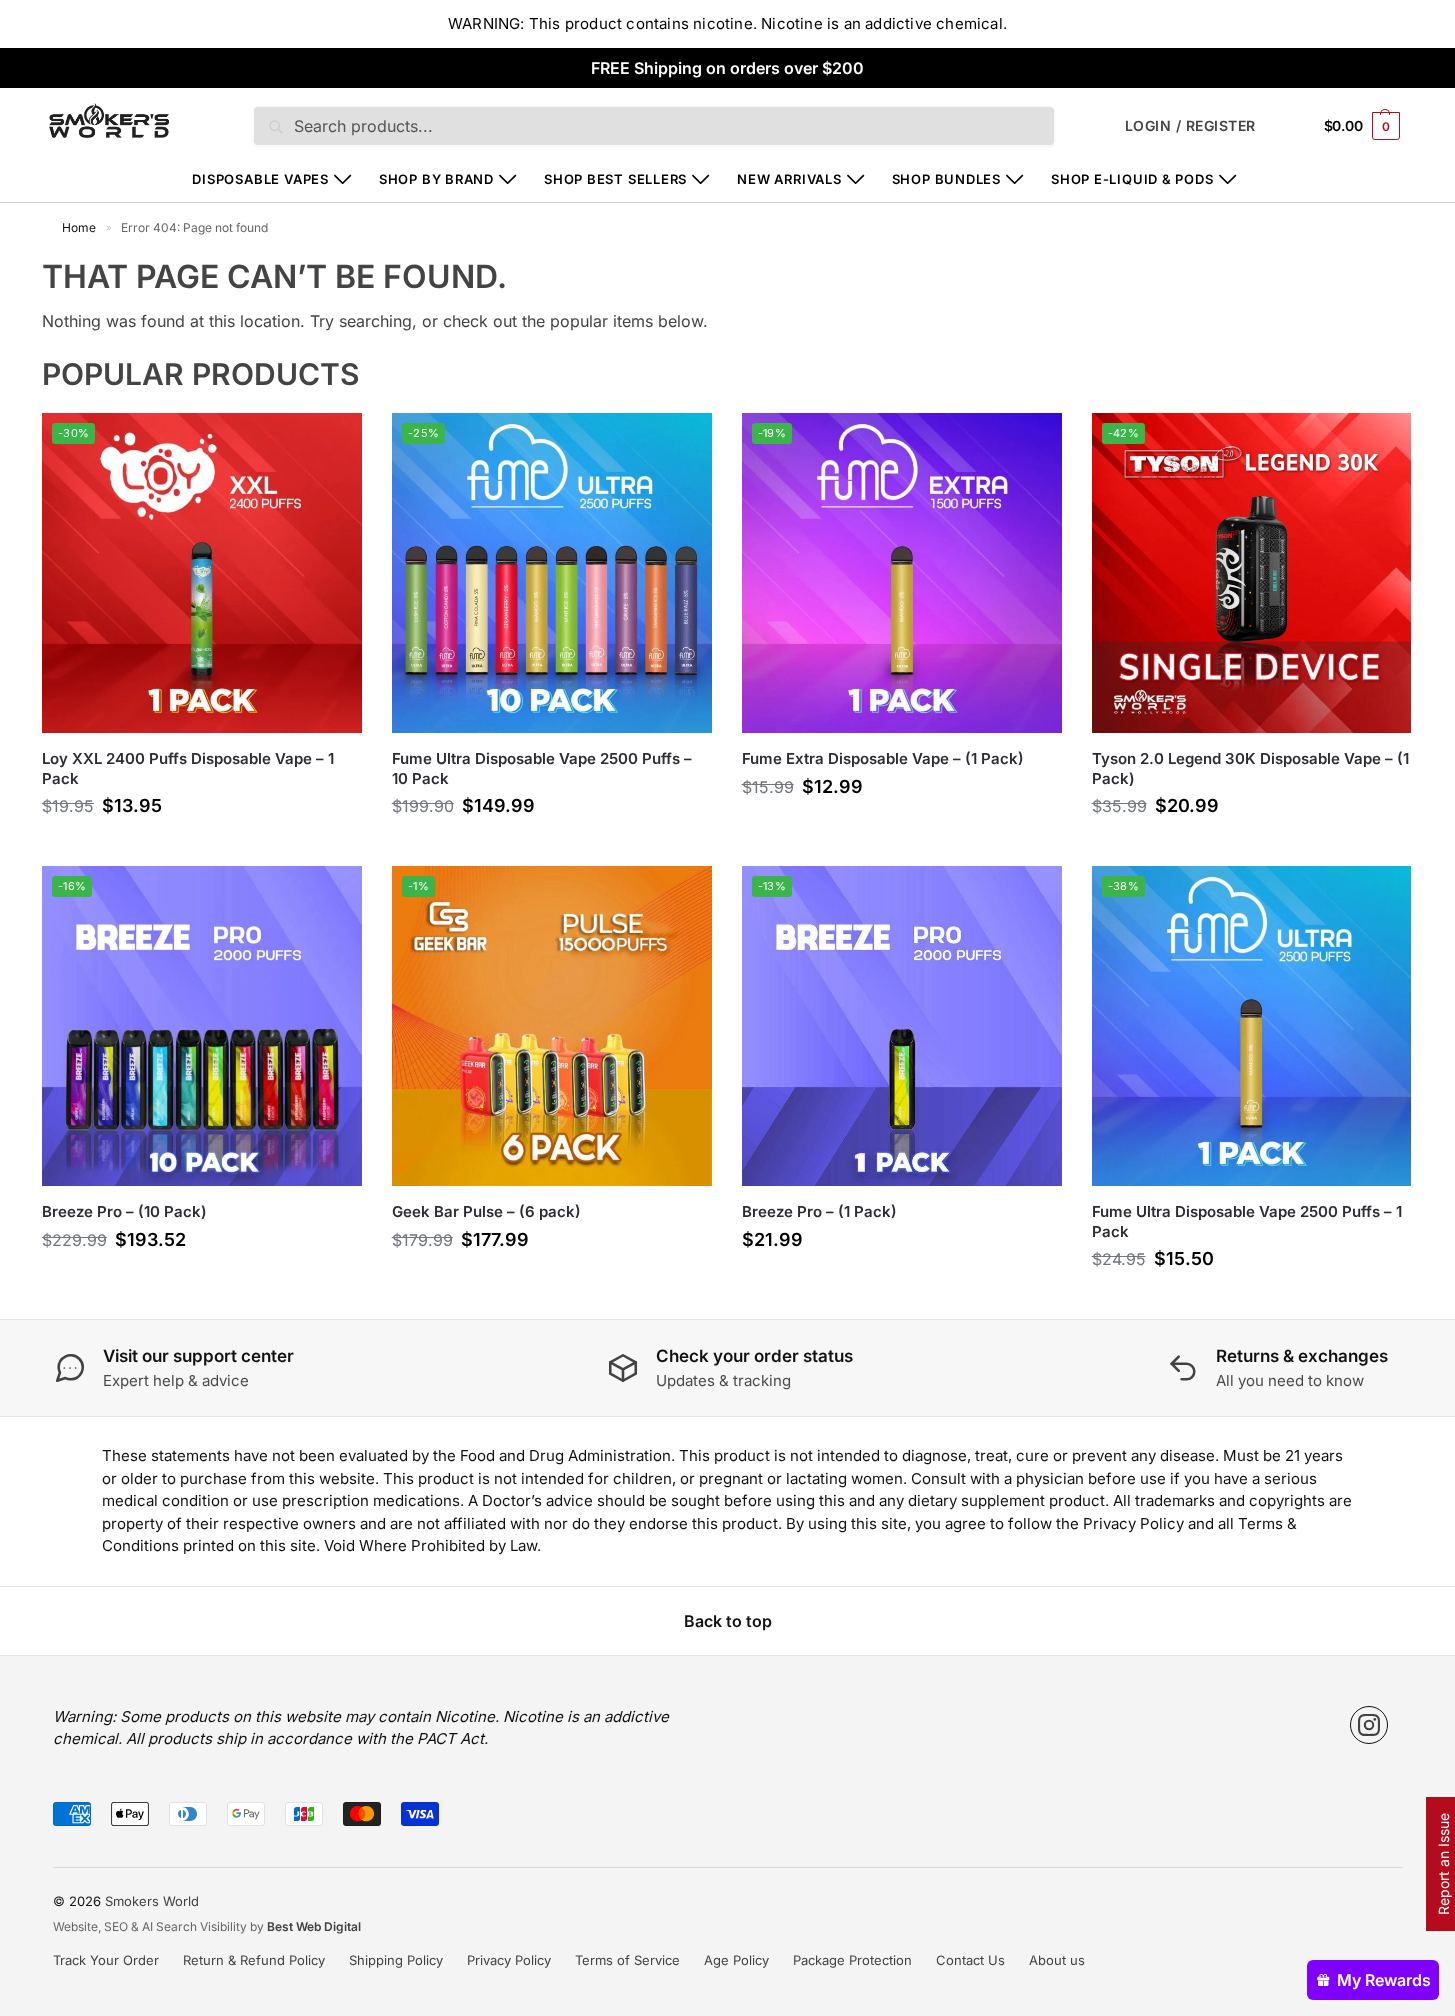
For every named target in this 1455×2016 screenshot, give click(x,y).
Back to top (728, 1621)
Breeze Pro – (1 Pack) (819, 1211)
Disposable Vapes (260, 179)
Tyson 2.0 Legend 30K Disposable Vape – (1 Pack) (1250, 768)
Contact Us (970, 1960)
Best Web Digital (314, 1926)
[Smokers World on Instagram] (1369, 1725)
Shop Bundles (946, 179)
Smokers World (152, 1901)
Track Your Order (106, 1960)
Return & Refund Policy (254, 1960)
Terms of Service (627, 1960)
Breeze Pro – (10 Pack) (124, 1211)
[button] (1362, 125)
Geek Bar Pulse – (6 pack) (486, 1211)
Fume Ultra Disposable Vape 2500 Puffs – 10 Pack (542, 768)
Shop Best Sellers (615, 179)
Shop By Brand (436, 179)
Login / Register (1190, 125)
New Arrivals (789, 179)
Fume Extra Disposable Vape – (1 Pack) (883, 758)
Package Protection (852, 1960)
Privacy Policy (509, 1960)
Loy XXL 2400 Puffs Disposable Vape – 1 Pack (188, 768)
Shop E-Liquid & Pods (1132, 179)
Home (79, 227)
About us (1057, 1960)
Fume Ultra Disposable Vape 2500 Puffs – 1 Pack (1247, 1221)
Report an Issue (1443, 1864)
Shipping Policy (396, 1960)
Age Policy (736, 1960)
